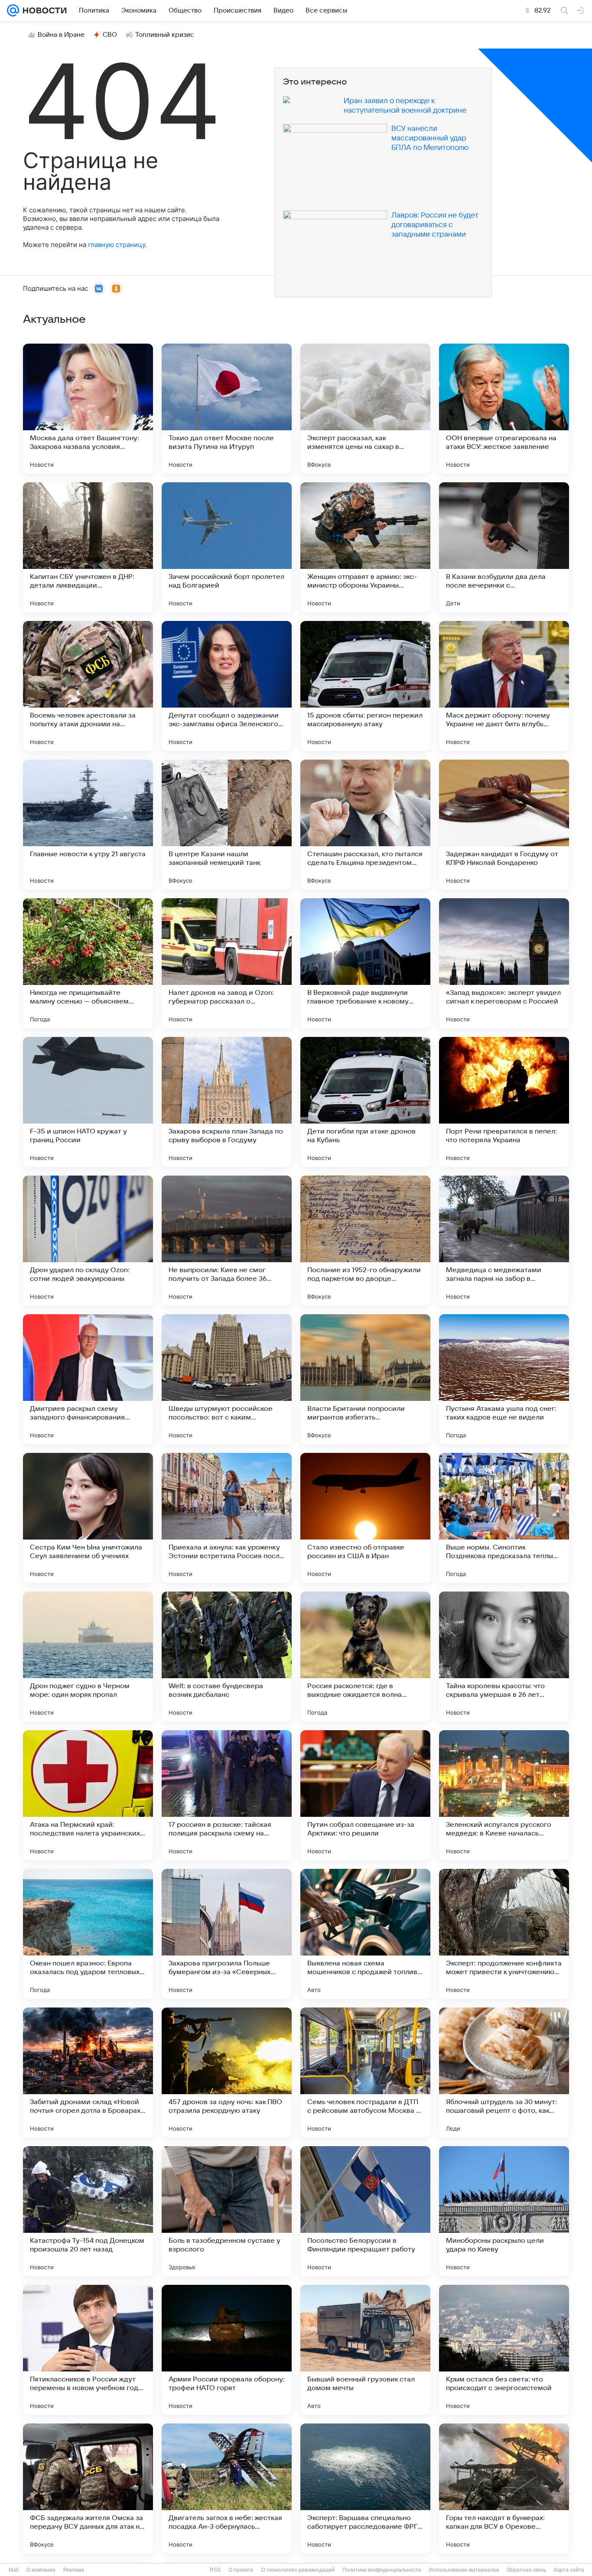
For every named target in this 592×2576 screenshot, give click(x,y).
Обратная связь (526, 2570)
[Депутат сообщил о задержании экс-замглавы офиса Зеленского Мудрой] (227, 686)
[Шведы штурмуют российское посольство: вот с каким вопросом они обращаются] (227, 1379)
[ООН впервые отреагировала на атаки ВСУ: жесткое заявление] (504, 409)
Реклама (74, 2570)
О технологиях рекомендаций (298, 2570)
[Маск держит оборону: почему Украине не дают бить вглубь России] (504, 686)
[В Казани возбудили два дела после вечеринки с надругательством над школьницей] (504, 547)
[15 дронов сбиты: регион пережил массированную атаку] (365, 686)
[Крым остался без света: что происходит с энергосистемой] (504, 2350)
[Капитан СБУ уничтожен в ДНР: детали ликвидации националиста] (88, 547)
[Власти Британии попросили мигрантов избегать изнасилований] (365, 1379)
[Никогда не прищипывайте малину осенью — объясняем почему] (88, 963)
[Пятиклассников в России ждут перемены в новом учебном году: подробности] (88, 2350)
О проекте (241, 2570)
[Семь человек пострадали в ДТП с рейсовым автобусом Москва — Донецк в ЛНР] (365, 2072)
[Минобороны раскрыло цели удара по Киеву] (504, 2211)
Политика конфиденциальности (382, 2570)
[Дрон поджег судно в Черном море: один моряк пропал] (88, 1657)
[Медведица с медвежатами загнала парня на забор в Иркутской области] (504, 1241)
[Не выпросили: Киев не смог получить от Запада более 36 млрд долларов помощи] (227, 1241)
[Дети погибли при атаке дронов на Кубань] (365, 1102)
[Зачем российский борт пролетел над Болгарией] (227, 547)
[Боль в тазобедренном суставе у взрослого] (227, 2211)
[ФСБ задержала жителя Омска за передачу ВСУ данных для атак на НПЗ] (88, 2488)
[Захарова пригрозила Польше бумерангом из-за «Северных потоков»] (227, 1934)
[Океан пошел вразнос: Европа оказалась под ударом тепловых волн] (88, 1934)
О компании (41, 2570)
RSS (215, 2570)
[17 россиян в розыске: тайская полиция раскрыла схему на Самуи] (227, 1795)
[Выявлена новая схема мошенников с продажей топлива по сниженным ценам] (365, 1934)
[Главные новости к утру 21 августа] (88, 825)
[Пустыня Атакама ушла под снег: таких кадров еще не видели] (504, 1379)
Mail (14, 2570)
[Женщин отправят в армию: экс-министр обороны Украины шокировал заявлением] (365, 547)
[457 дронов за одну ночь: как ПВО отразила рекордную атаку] (227, 2072)
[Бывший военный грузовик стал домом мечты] (365, 2350)
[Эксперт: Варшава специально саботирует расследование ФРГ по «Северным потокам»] (365, 2488)
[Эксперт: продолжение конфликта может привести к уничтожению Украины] (504, 1934)
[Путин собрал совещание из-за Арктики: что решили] (365, 1795)
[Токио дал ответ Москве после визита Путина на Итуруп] (227, 409)
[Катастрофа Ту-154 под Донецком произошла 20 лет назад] (88, 2211)
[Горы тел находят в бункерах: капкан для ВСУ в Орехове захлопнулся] (504, 2488)
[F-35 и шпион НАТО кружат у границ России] (88, 1102)
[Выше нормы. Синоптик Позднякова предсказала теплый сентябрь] (504, 1518)
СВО (110, 35)
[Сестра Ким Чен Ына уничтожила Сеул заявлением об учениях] (88, 1518)
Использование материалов (464, 2570)
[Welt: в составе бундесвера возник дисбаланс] (227, 1657)
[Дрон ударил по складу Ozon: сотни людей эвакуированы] (88, 1241)
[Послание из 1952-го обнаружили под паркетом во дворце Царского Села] (365, 1241)
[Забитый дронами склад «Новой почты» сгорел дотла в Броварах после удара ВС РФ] (88, 2072)
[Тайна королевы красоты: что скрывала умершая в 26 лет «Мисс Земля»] (504, 1657)
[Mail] (13, 10)
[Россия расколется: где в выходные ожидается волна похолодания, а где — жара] (365, 1657)
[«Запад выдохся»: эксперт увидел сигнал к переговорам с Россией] (504, 963)
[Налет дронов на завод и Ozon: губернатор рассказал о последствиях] (227, 963)
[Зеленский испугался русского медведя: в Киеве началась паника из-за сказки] (504, 1795)
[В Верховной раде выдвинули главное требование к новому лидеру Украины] (365, 963)
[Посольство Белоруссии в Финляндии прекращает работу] (365, 2211)
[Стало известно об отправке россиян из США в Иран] (365, 1518)
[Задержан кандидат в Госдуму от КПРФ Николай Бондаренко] (504, 825)
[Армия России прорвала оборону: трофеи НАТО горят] (227, 2350)
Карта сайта (569, 2570)
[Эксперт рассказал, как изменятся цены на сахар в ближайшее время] (365, 409)
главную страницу (117, 245)
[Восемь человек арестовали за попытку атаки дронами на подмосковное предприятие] (88, 686)
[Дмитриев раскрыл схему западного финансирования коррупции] (88, 1379)
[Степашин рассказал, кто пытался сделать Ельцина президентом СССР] (365, 825)
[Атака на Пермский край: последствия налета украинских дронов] (88, 1795)
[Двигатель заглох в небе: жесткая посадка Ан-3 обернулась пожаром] (227, 2488)
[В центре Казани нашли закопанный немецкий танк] (227, 825)
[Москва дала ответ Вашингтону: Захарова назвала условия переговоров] (88, 409)
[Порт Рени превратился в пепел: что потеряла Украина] (504, 1102)
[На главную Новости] (43, 10)
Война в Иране (61, 35)
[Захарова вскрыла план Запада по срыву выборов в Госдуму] (227, 1102)
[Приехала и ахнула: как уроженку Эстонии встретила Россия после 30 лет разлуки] (227, 1518)
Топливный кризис (165, 35)
